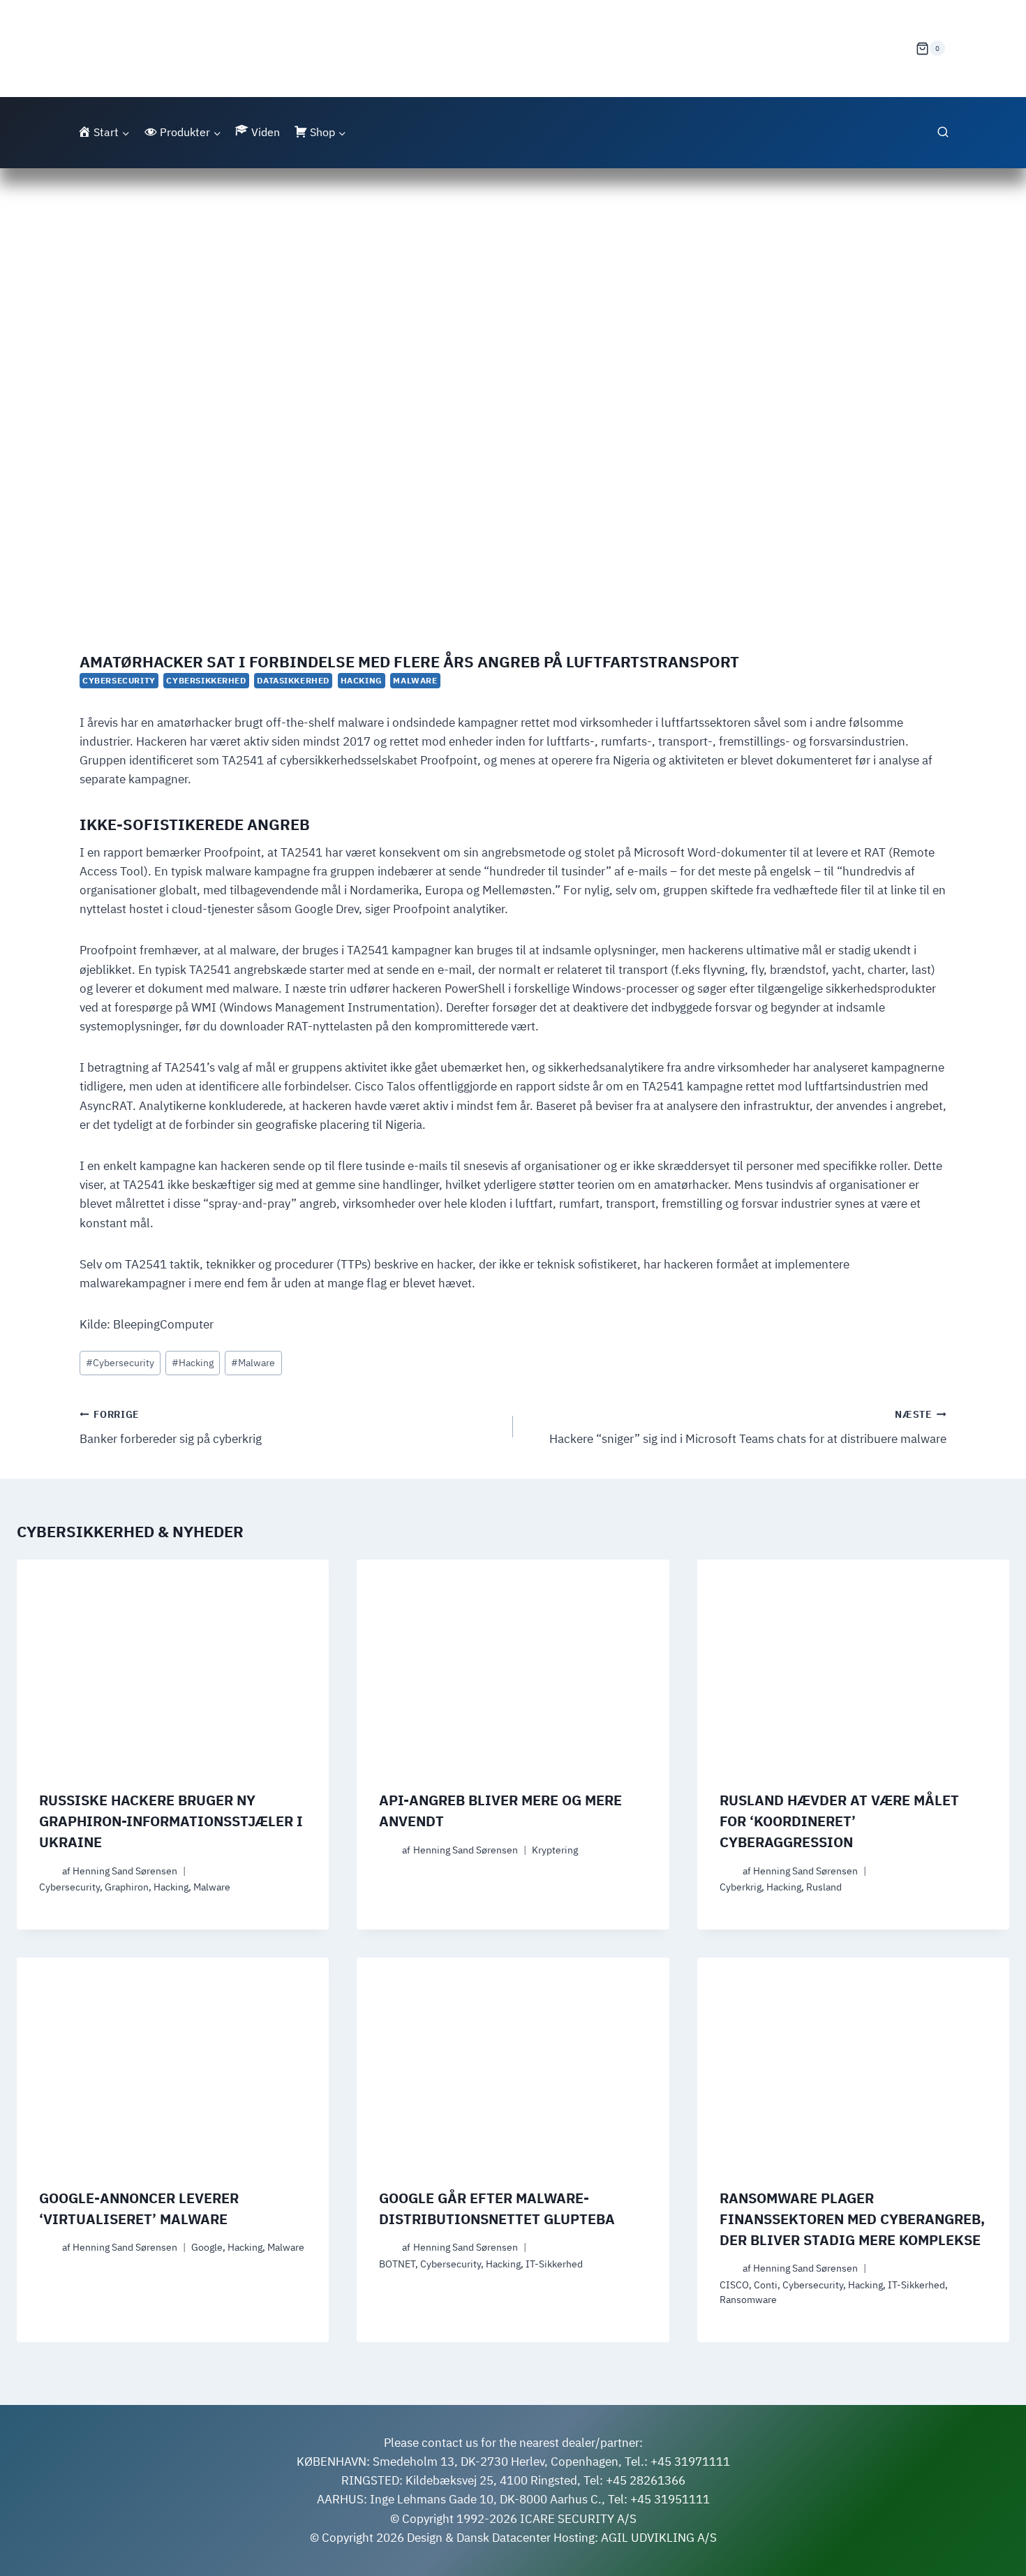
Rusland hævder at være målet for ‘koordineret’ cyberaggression (839, 1821)
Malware (415, 680)
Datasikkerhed (293, 680)
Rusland (824, 1887)
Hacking (362, 680)
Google (207, 2247)
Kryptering (555, 1850)
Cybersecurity (119, 680)
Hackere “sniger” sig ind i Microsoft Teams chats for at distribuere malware (748, 1427)
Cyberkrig (741, 1887)
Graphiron (127, 1887)
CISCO (734, 2285)
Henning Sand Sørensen (125, 1871)
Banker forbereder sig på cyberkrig (171, 1427)
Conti (766, 2285)
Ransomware (748, 2300)
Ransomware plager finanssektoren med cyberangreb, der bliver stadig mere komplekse (852, 2219)
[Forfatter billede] (48, 1871)
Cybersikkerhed (206, 680)
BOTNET (397, 2264)
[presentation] (173, 1664)
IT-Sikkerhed (554, 2264)
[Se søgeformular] (943, 133)
